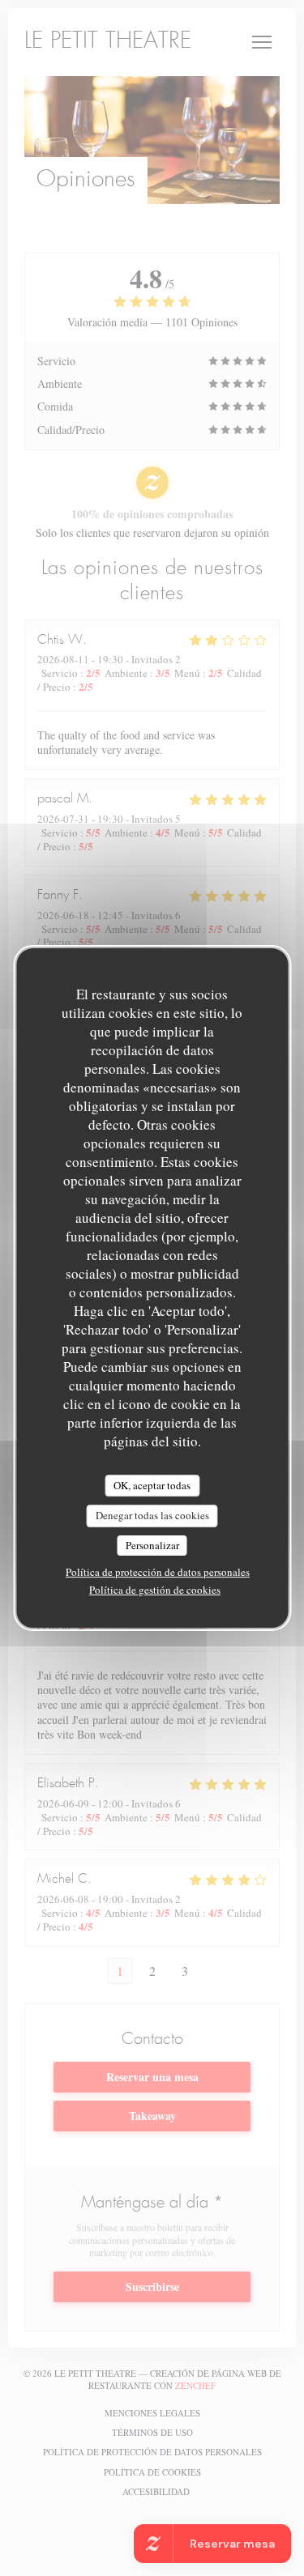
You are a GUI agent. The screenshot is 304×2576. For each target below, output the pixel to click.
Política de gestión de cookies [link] (155, 1590)
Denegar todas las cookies (152, 1515)
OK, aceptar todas (152, 1485)
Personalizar (152, 1545)
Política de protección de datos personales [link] (158, 1572)
